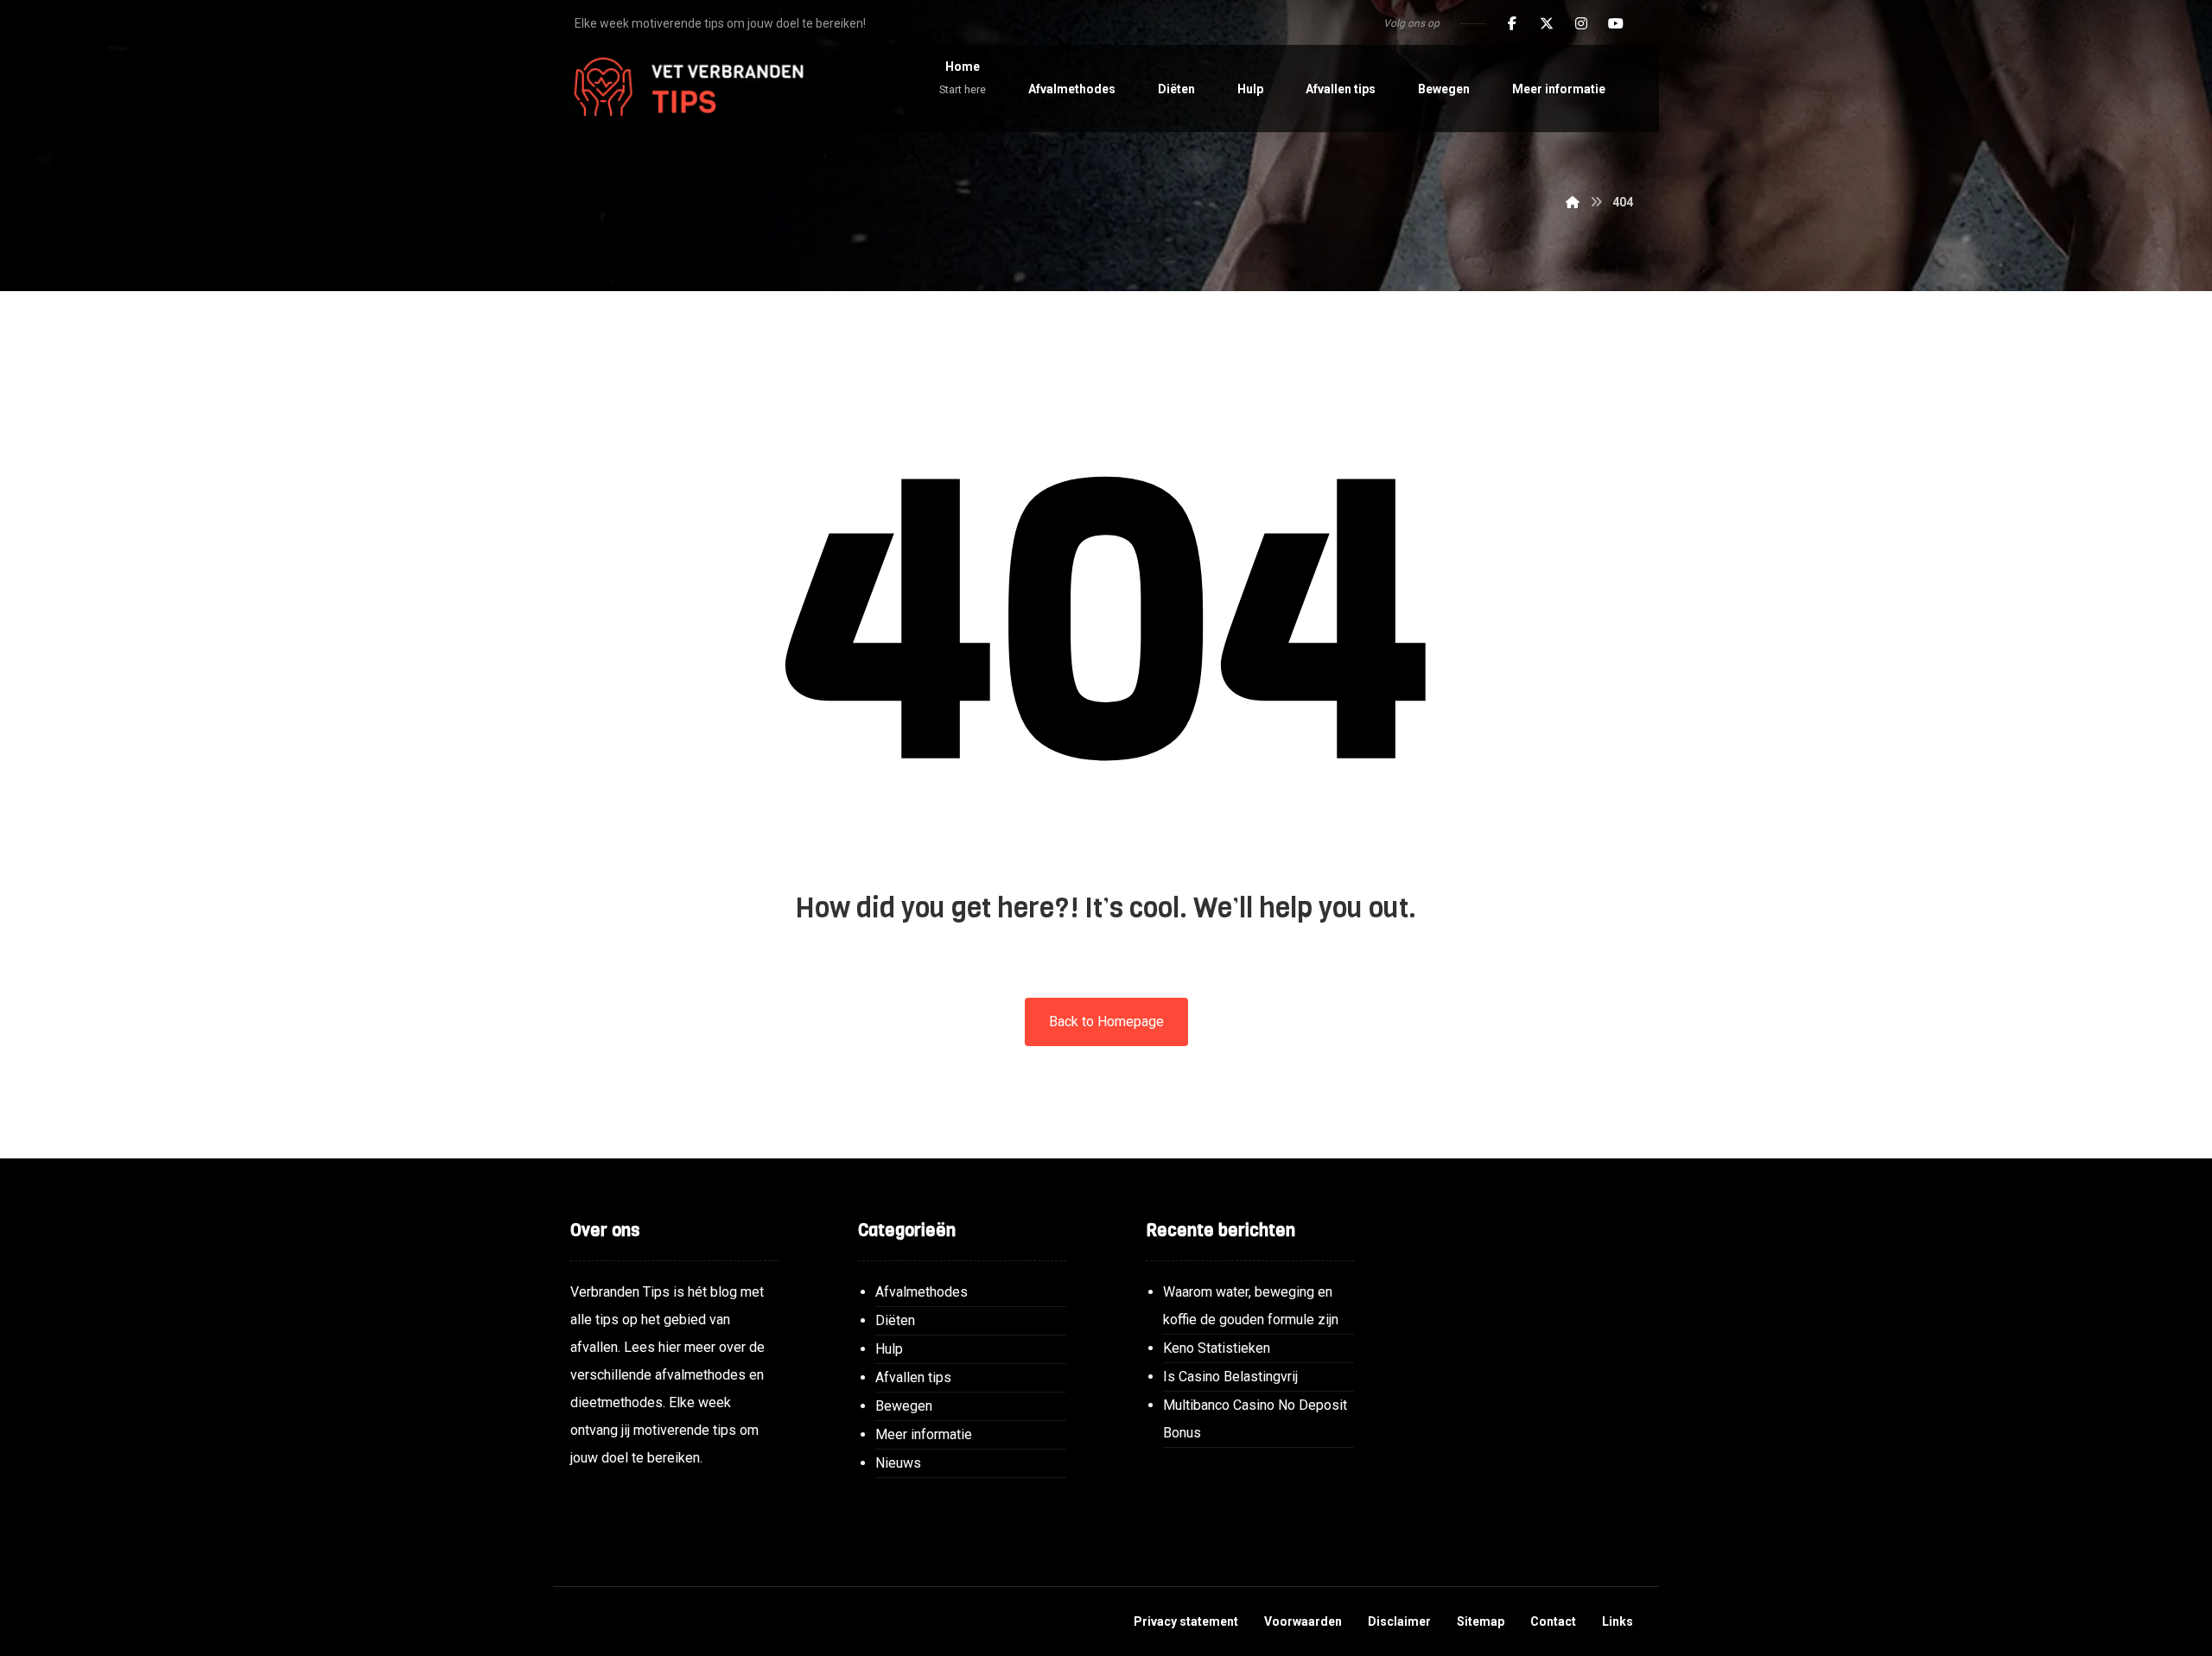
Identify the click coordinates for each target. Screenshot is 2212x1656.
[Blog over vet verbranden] (683, 89)
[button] (1512, 23)
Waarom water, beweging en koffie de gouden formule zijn (1251, 1306)
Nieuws (898, 1463)
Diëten (895, 1320)
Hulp (889, 1349)
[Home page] (1573, 202)
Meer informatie (924, 1434)
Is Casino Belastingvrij (1230, 1377)
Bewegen (904, 1406)
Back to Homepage (1106, 1022)
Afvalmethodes (922, 1292)
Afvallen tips (913, 1377)
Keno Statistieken (1217, 1348)
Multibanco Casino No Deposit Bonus (1255, 1419)
